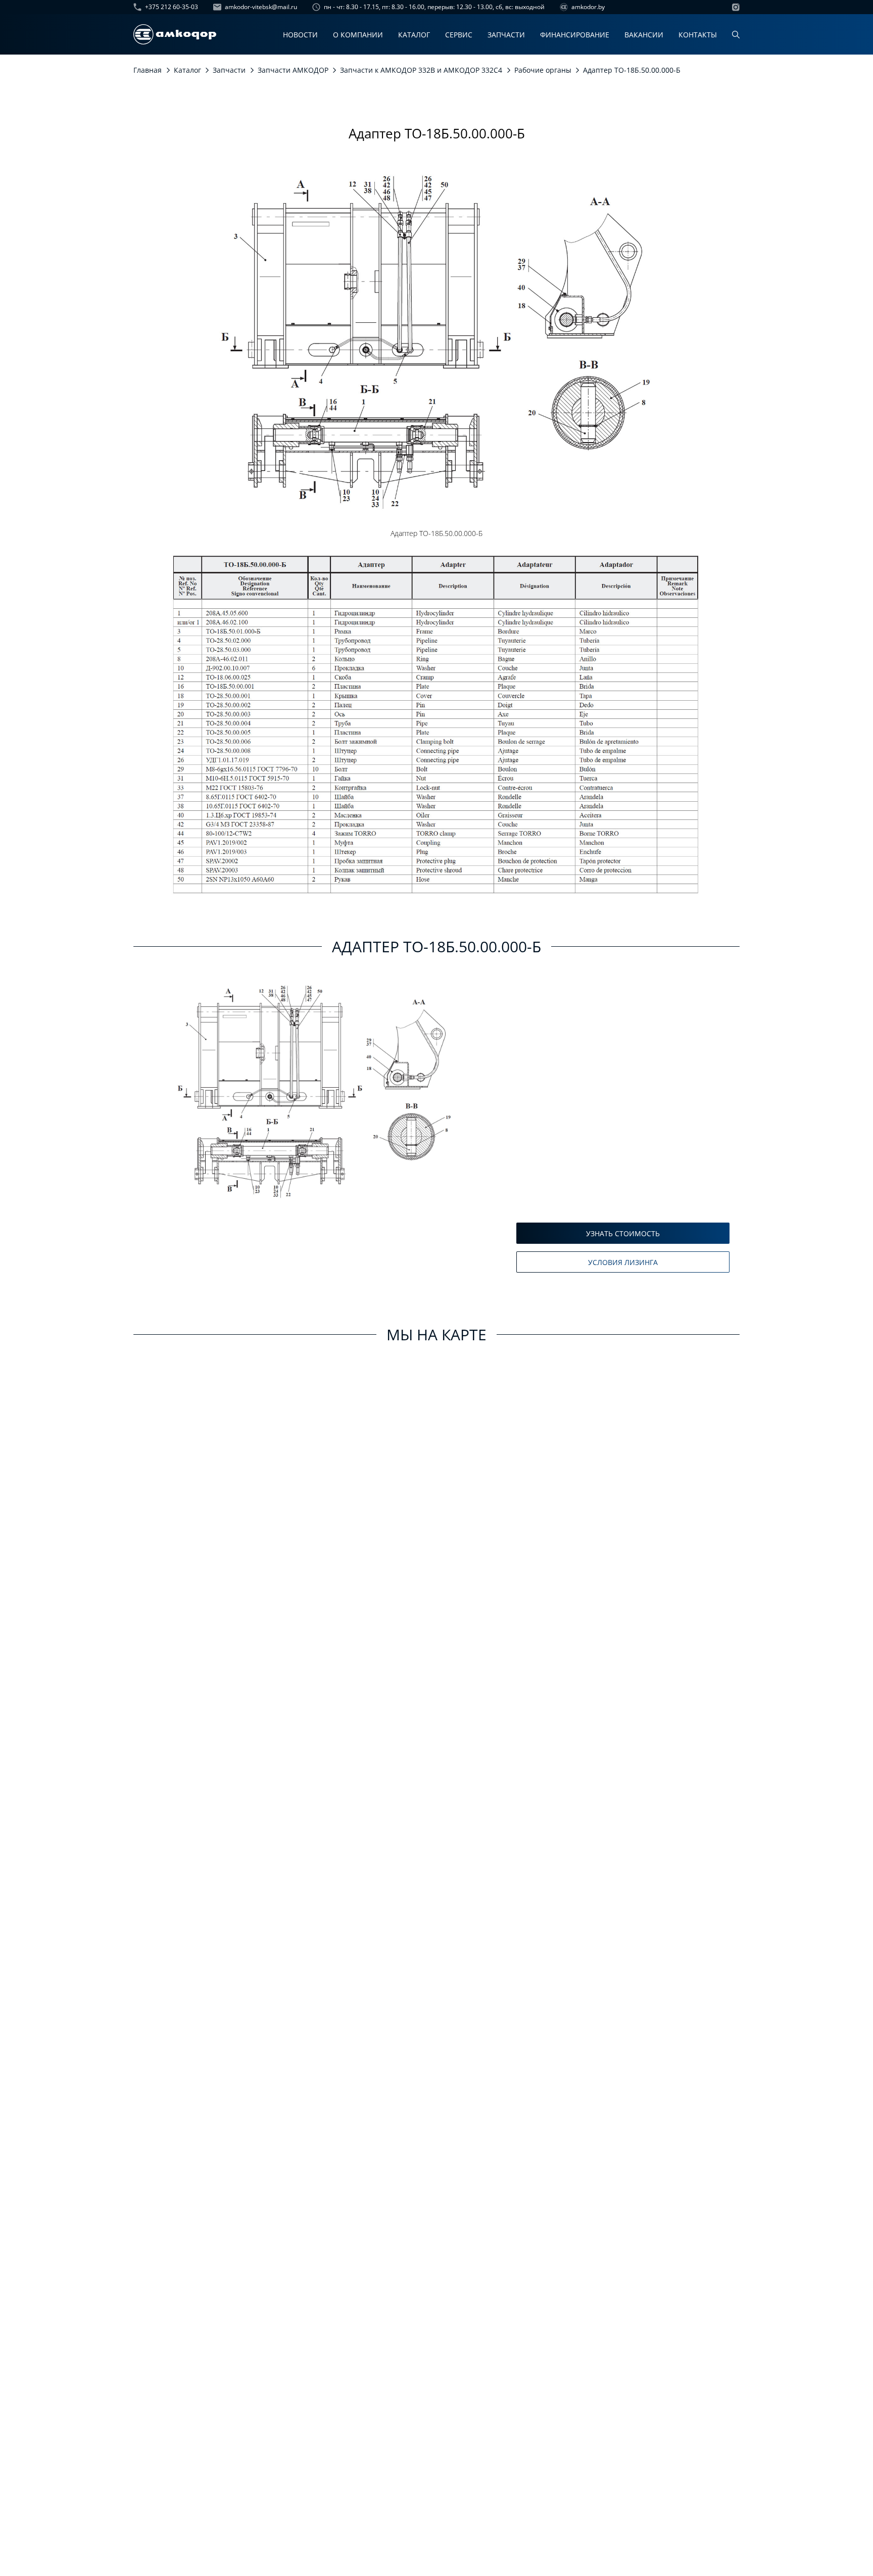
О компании (358, 35)
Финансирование (575, 35)
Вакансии (644, 35)
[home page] (175, 34)
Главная (148, 70)
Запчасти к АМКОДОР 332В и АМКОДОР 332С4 (421, 70)
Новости (300, 35)
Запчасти (506, 35)
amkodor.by (588, 7)
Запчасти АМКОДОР (293, 70)
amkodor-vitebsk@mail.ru (261, 7)
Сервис (459, 35)
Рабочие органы (543, 70)
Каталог (414, 35)
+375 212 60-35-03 (172, 7)
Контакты (698, 35)
